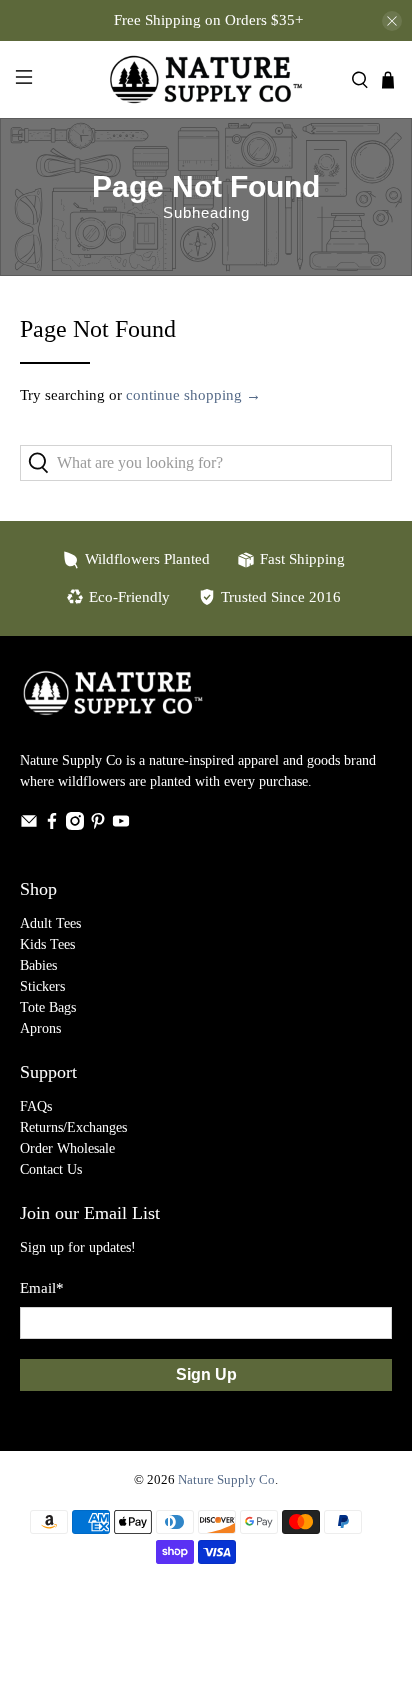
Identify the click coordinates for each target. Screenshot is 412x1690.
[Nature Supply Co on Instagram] (75, 825)
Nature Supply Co (226, 1480)
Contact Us (51, 1169)
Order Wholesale (67, 1148)
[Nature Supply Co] (206, 79)
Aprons (40, 1028)
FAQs (36, 1106)
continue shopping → (193, 395)
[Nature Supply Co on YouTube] (121, 825)
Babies (38, 965)
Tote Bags (48, 1007)
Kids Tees (47, 944)
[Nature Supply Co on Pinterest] (98, 825)
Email (42, 1288)
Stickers (42, 986)
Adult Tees (50, 923)
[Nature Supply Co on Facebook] (52, 825)
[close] (392, 21)
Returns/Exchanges (73, 1127)
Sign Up (206, 1374)
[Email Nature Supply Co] (29, 825)
